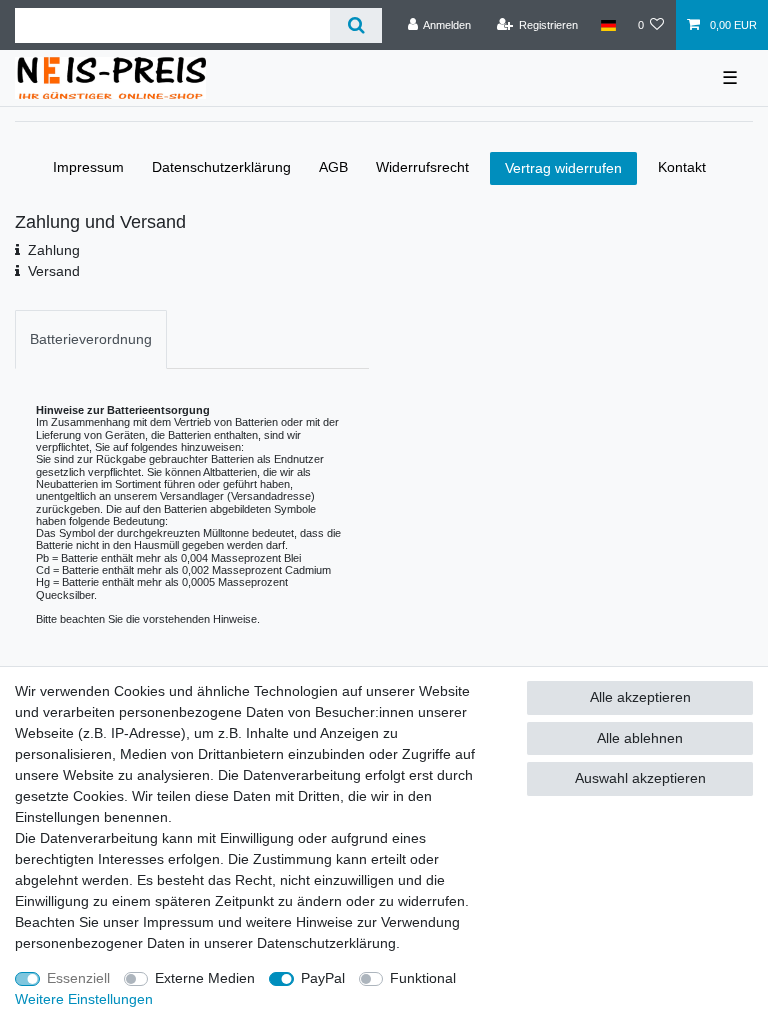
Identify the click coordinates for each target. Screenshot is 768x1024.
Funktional (423, 978)
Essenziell (78, 978)
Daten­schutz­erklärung (221, 167)
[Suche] (355, 25)
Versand (54, 271)
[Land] (607, 25)
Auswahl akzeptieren (640, 778)
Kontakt (682, 167)
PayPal (323, 978)
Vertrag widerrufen (563, 168)
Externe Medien (205, 978)
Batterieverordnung (91, 339)
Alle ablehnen (640, 738)
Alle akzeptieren (640, 697)
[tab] (91, 339)
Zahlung (54, 250)
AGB (333, 167)
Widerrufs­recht (422, 167)
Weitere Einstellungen (84, 999)
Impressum (88, 167)
